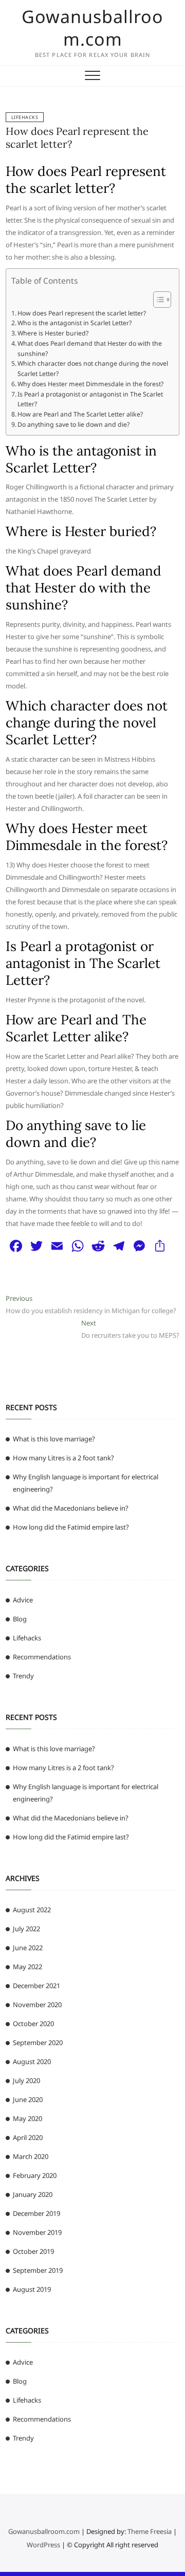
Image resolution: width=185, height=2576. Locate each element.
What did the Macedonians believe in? (71, 1508)
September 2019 (38, 2270)
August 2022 (32, 1910)
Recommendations (42, 1657)
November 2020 (37, 2005)
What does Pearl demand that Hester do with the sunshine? (90, 349)
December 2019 (36, 2213)
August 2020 (32, 2062)
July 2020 (26, 2080)
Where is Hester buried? (53, 333)
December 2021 (36, 1986)
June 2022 (28, 1948)
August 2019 (32, 2289)
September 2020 (38, 2043)
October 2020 (33, 2024)
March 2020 (31, 2156)
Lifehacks (25, 117)
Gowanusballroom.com (92, 28)
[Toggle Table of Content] (157, 300)
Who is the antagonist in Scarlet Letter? (75, 323)
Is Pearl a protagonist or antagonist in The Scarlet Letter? (90, 399)
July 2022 (26, 1929)
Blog (20, 1619)
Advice (23, 1600)
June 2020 (28, 2099)
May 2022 (27, 1967)
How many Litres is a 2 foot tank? (63, 1458)
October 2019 (33, 2251)
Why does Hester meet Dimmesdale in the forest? (90, 384)
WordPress (43, 2545)
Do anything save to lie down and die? (73, 424)
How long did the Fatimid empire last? (71, 1527)
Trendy (23, 1676)
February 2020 (35, 2175)
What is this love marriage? (54, 1439)
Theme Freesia (150, 2531)
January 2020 (33, 2194)
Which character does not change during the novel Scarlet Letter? (93, 369)
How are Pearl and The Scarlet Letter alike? (80, 414)
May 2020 (27, 2118)
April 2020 (28, 2137)
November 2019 (37, 2232)
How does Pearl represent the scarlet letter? (82, 313)
